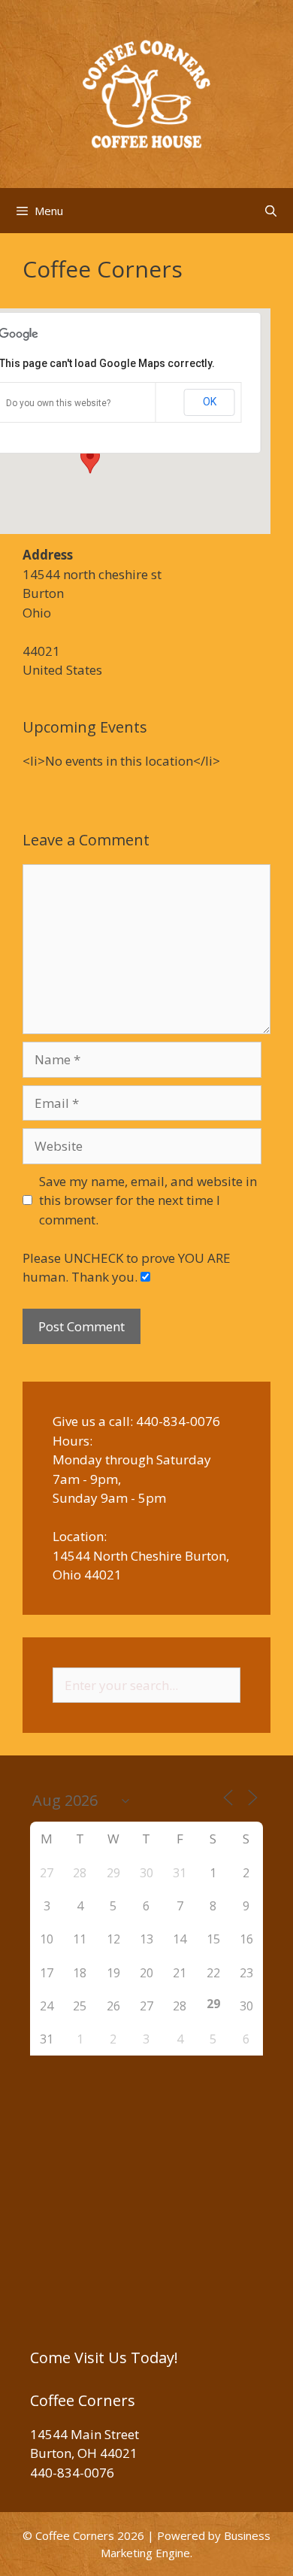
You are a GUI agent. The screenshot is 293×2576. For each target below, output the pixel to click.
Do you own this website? (58, 403)
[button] (90, 460)
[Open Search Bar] (271, 211)
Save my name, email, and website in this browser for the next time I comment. (148, 1200)
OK (210, 402)
